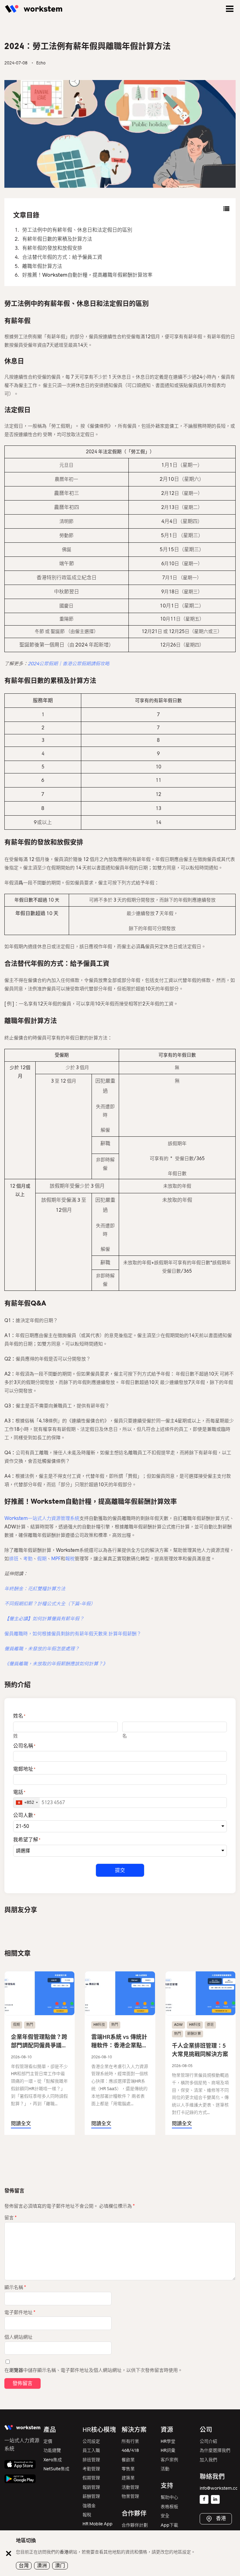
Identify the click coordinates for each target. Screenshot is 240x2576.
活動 (165, 2469)
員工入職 (91, 2450)
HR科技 (99, 2025)
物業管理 (130, 2496)
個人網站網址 (18, 2337)
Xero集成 (53, 2460)
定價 (48, 2441)
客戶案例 (169, 2460)
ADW (178, 2025)
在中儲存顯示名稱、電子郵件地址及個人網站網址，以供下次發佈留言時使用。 (93, 2370)
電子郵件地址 (20, 2312)
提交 (120, 1870)
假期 (42, 1559)
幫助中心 (169, 2497)
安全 (165, 2516)
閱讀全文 (21, 2123)
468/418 (130, 2450)
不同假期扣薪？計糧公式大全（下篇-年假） (50, 1604)
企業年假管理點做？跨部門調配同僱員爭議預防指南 (39, 2042)
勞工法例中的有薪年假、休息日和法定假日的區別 (77, 230)
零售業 (128, 2469)
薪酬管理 (91, 2496)
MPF (56, 1559)
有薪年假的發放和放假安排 (52, 248)
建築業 (128, 2478)
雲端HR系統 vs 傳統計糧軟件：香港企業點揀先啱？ (119, 2042)
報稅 (70, 1559)
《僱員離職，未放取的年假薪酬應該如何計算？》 (56, 1664)
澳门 (60, 2566)
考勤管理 (91, 2469)
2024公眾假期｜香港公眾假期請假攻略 (69, 664)
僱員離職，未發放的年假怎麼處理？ (42, 1649)
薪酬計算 (194, 2034)
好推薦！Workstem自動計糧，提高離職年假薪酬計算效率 (87, 275)
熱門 (30, 2025)
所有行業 (130, 2441)
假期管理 (91, 2478)
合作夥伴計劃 (135, 2525)
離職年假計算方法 (42, 266)
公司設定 (91, 2441)
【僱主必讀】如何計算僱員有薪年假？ (44, 1619)
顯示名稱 (15, 2287)
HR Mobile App (97, 2524)
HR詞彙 (168, 2450)
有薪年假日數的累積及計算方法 (57, 239)
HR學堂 (168, 2441)
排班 (14, 1559)
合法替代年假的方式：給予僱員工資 (62, 257)
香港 (220, 2519)
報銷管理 (91, 2487)
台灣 (24, 2566)
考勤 (28, 1559)
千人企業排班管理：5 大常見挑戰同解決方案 (200, 2050)
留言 (10, 2218)
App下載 (169, 2525)
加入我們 (208, 2460)
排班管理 (91, 2460)
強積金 (89, 2506)
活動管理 (130, 2487)
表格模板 (169, 2507)
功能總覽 (52, 2450)
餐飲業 (128, 2460)
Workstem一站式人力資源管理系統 (42, 1518)
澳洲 (42, 2566)
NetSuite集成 (56, 2469)
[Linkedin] (215, 2499)
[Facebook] (204, 2499)
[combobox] (27, 1803)
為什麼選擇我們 (215, 2450)
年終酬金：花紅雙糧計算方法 (35, 1589)
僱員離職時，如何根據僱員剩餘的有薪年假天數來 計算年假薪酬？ (73, 1634)
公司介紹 (208, 2441)
